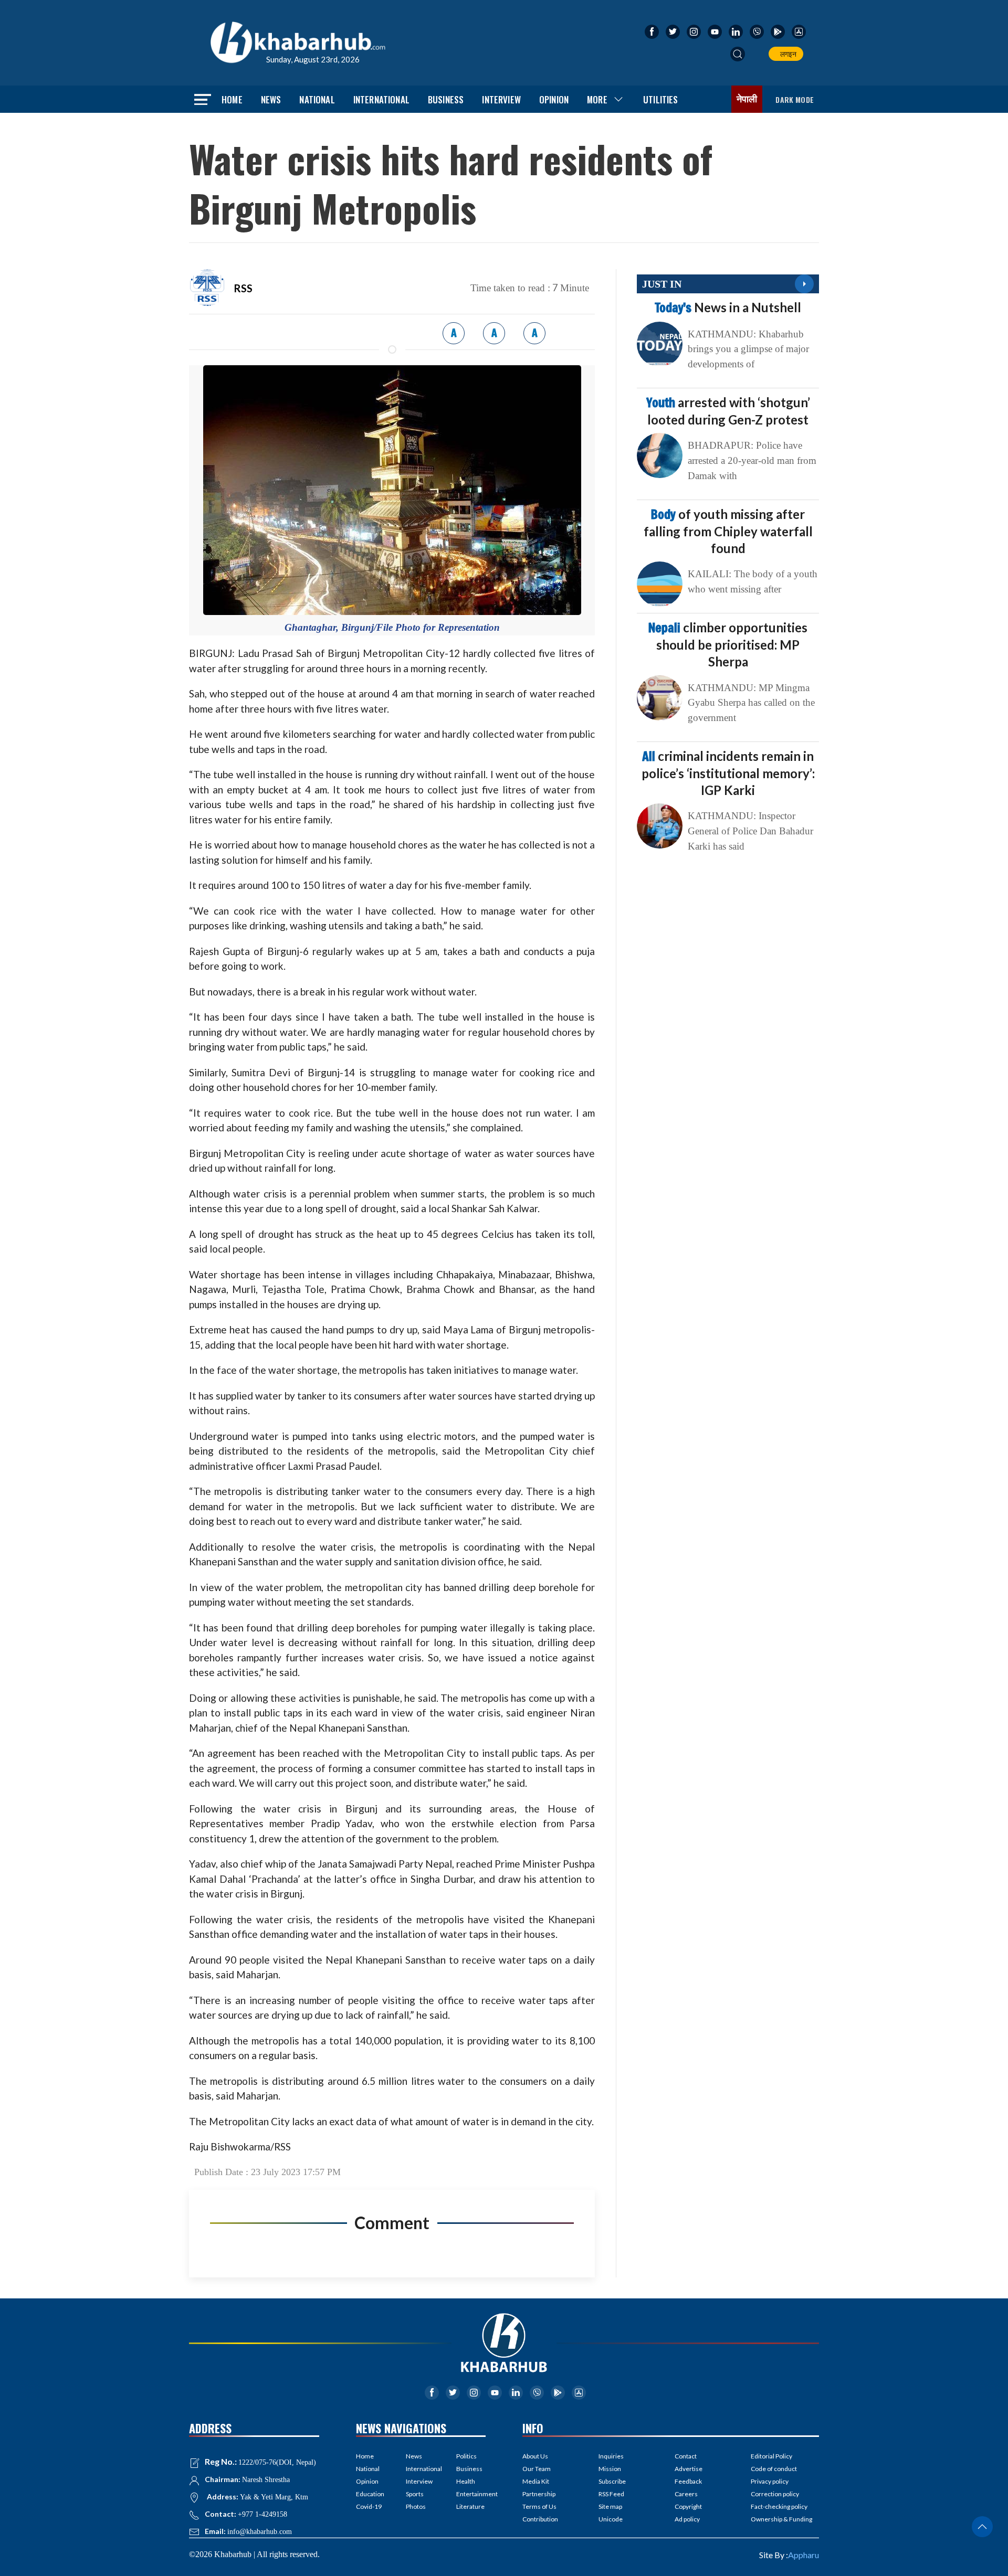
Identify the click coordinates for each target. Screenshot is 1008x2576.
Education (370, 2494)
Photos (416, 2506)
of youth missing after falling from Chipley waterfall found (728, 531)
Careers (686, 2494)
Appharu (804, 2555)
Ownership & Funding (781, 2519)
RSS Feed (611, 2494)
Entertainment (471, 2494)
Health (466, 2481)
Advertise (689, 2469)
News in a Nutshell (728, 307)
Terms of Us (539, 2506)
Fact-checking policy (779, 2506)
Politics (466, 2456)
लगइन (787, 54)
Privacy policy (770, 2481)
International (381, 99)
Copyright (688, 2506)
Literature (470, 2506)
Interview (501, 99)
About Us (535, 2456)
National (317, 99)
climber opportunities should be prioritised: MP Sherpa (728, 644)
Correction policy (775, 2494)
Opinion (554, 99)
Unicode (611, 2519)
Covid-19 (369, 2506)
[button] (738, 54)
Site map (610, 2506)
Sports (415, 2494)
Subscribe (612, 2481)
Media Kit (536, 2481)
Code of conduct (774, 2469)
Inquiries (611, 2456)
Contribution (540, 2519)
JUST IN (662, 284)
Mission (610, 2469)
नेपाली (747, 99)
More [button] (597, 99)
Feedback (688, 2481)
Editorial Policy (771, 2456)
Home (232, 99)
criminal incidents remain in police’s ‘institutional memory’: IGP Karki (728, 773)
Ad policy (687, 2519)
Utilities (661, 99)
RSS (243, 288)
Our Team (537, 2469)
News (271, 99)
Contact (686, 2456)
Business (446, 99)
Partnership (539, 2494)
